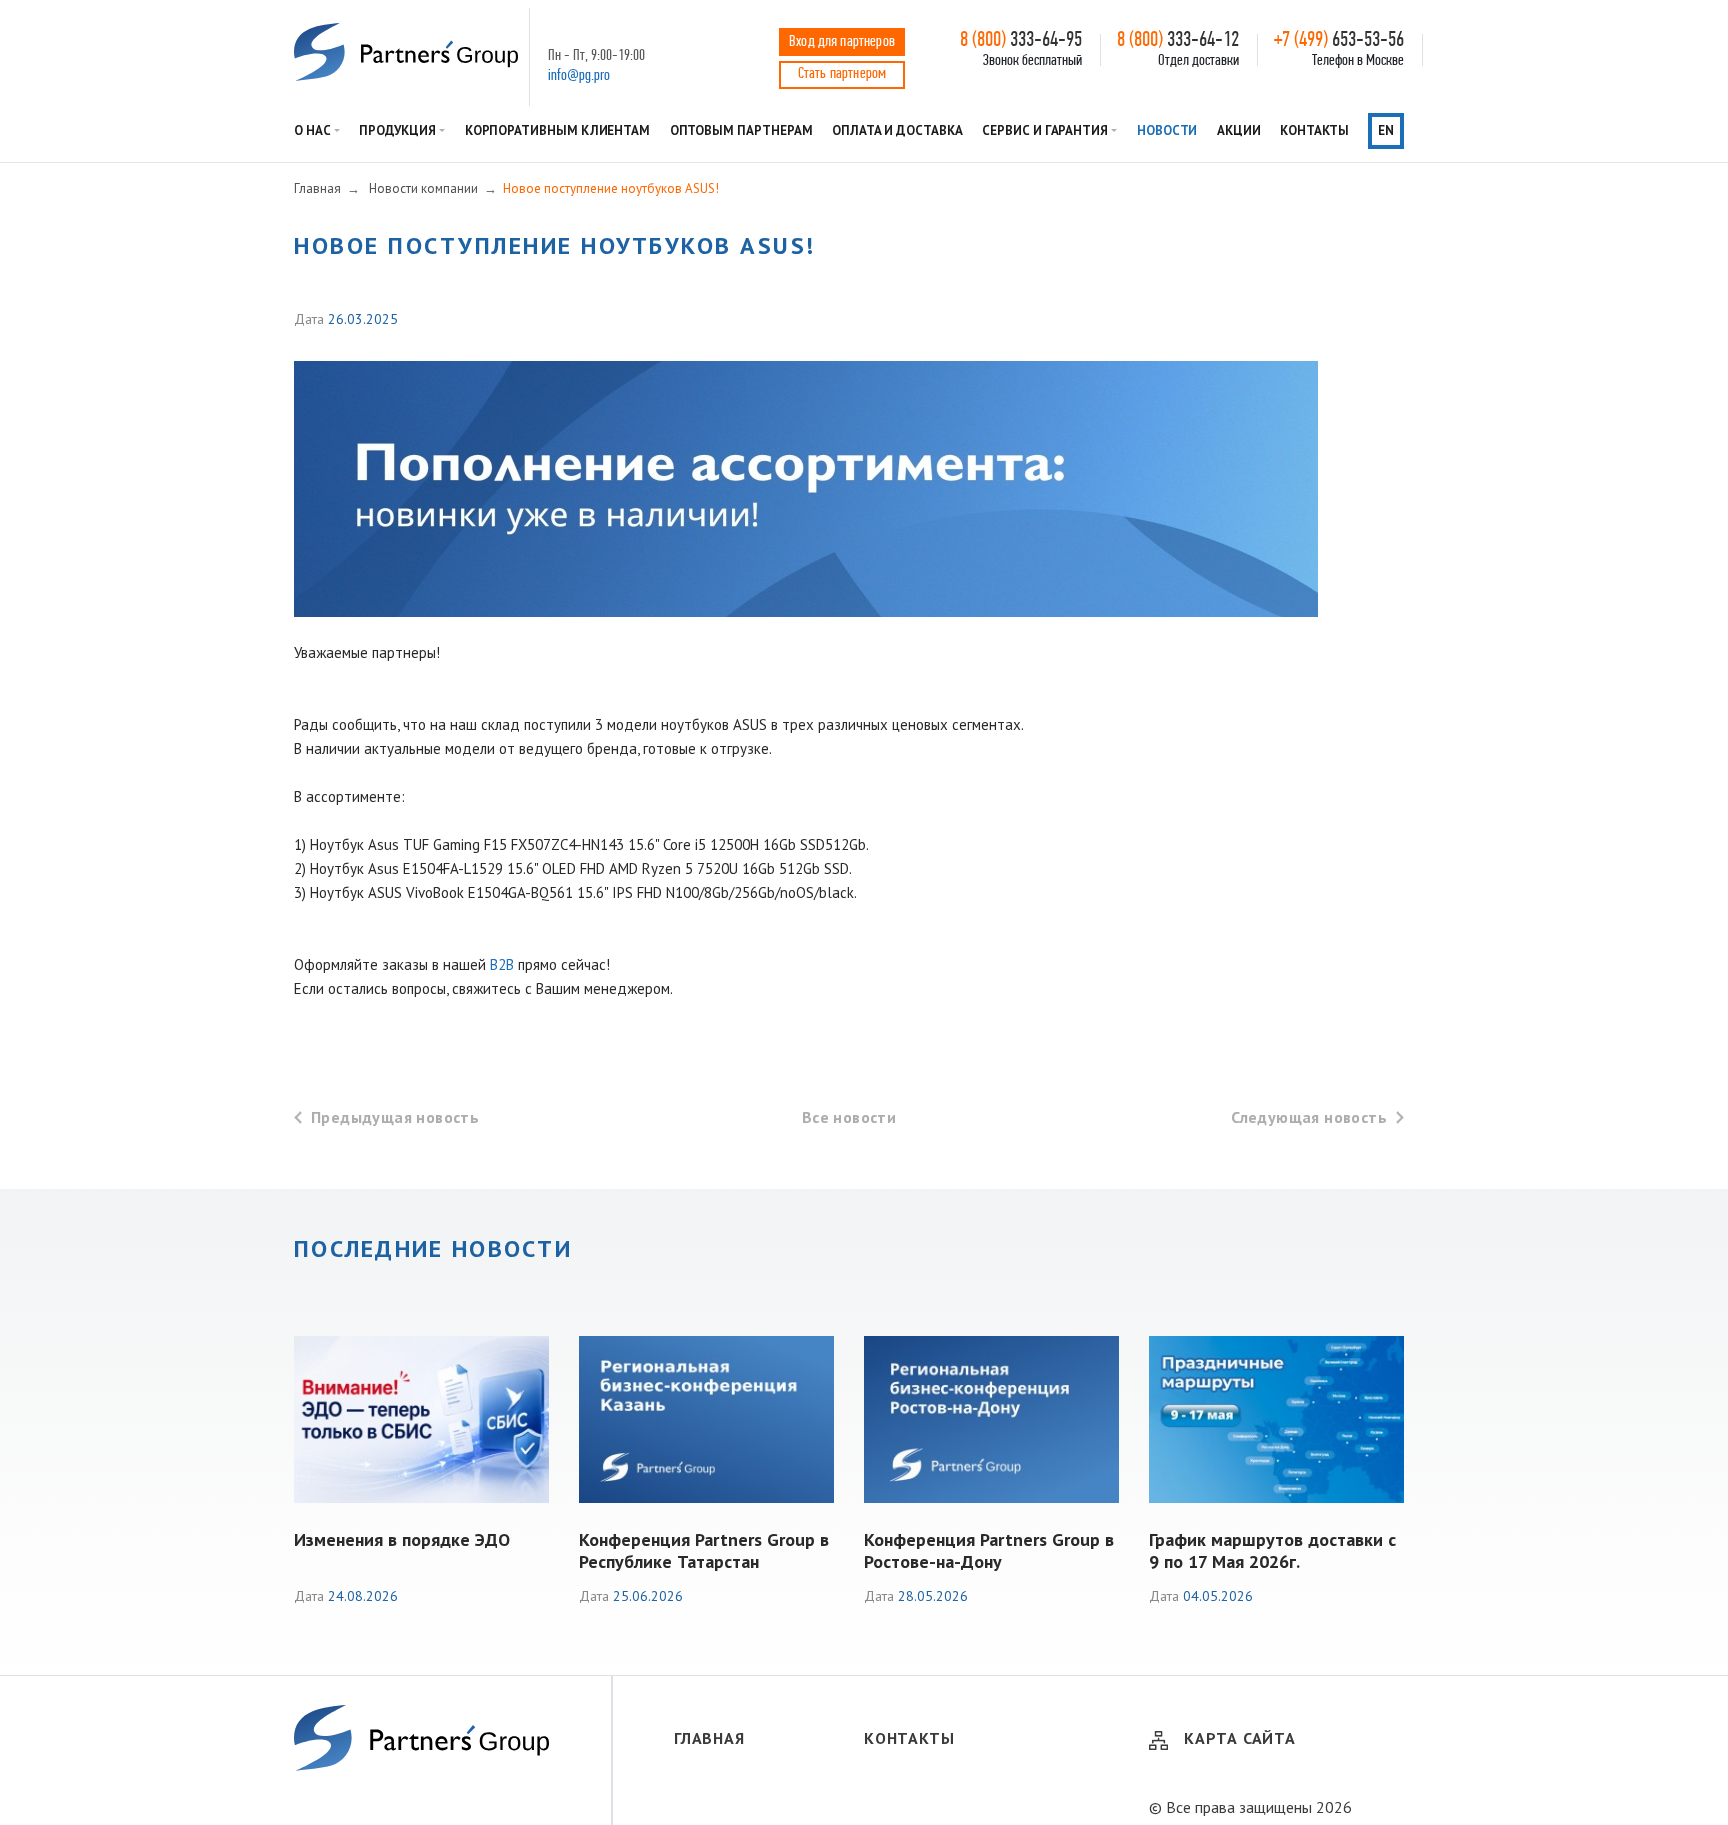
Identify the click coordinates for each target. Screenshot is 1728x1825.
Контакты (1314, 130)
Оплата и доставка (897, 130)
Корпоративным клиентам (557, 130)
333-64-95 (1021, 40)
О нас (312, 130)
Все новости (849, 1117)
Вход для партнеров (842, 42)
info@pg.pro (579, 76)
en (1386, 130)
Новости (1167, 130)
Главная (709, 1738)
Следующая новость (1309, 1117)
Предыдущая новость (395, 1117)
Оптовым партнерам (741, 130)
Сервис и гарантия (1045, 130)
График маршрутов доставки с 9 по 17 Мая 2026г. (1272, 1550)
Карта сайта (1240, 1738)
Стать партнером (842, 74)
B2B (502, 964)
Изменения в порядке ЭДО (402, 1539)
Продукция (397, 130)
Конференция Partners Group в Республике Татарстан (704, 1550)
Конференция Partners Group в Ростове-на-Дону (989, 1550)
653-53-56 (1339, 40)
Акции (1239, 130)
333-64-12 (1178, 40)
